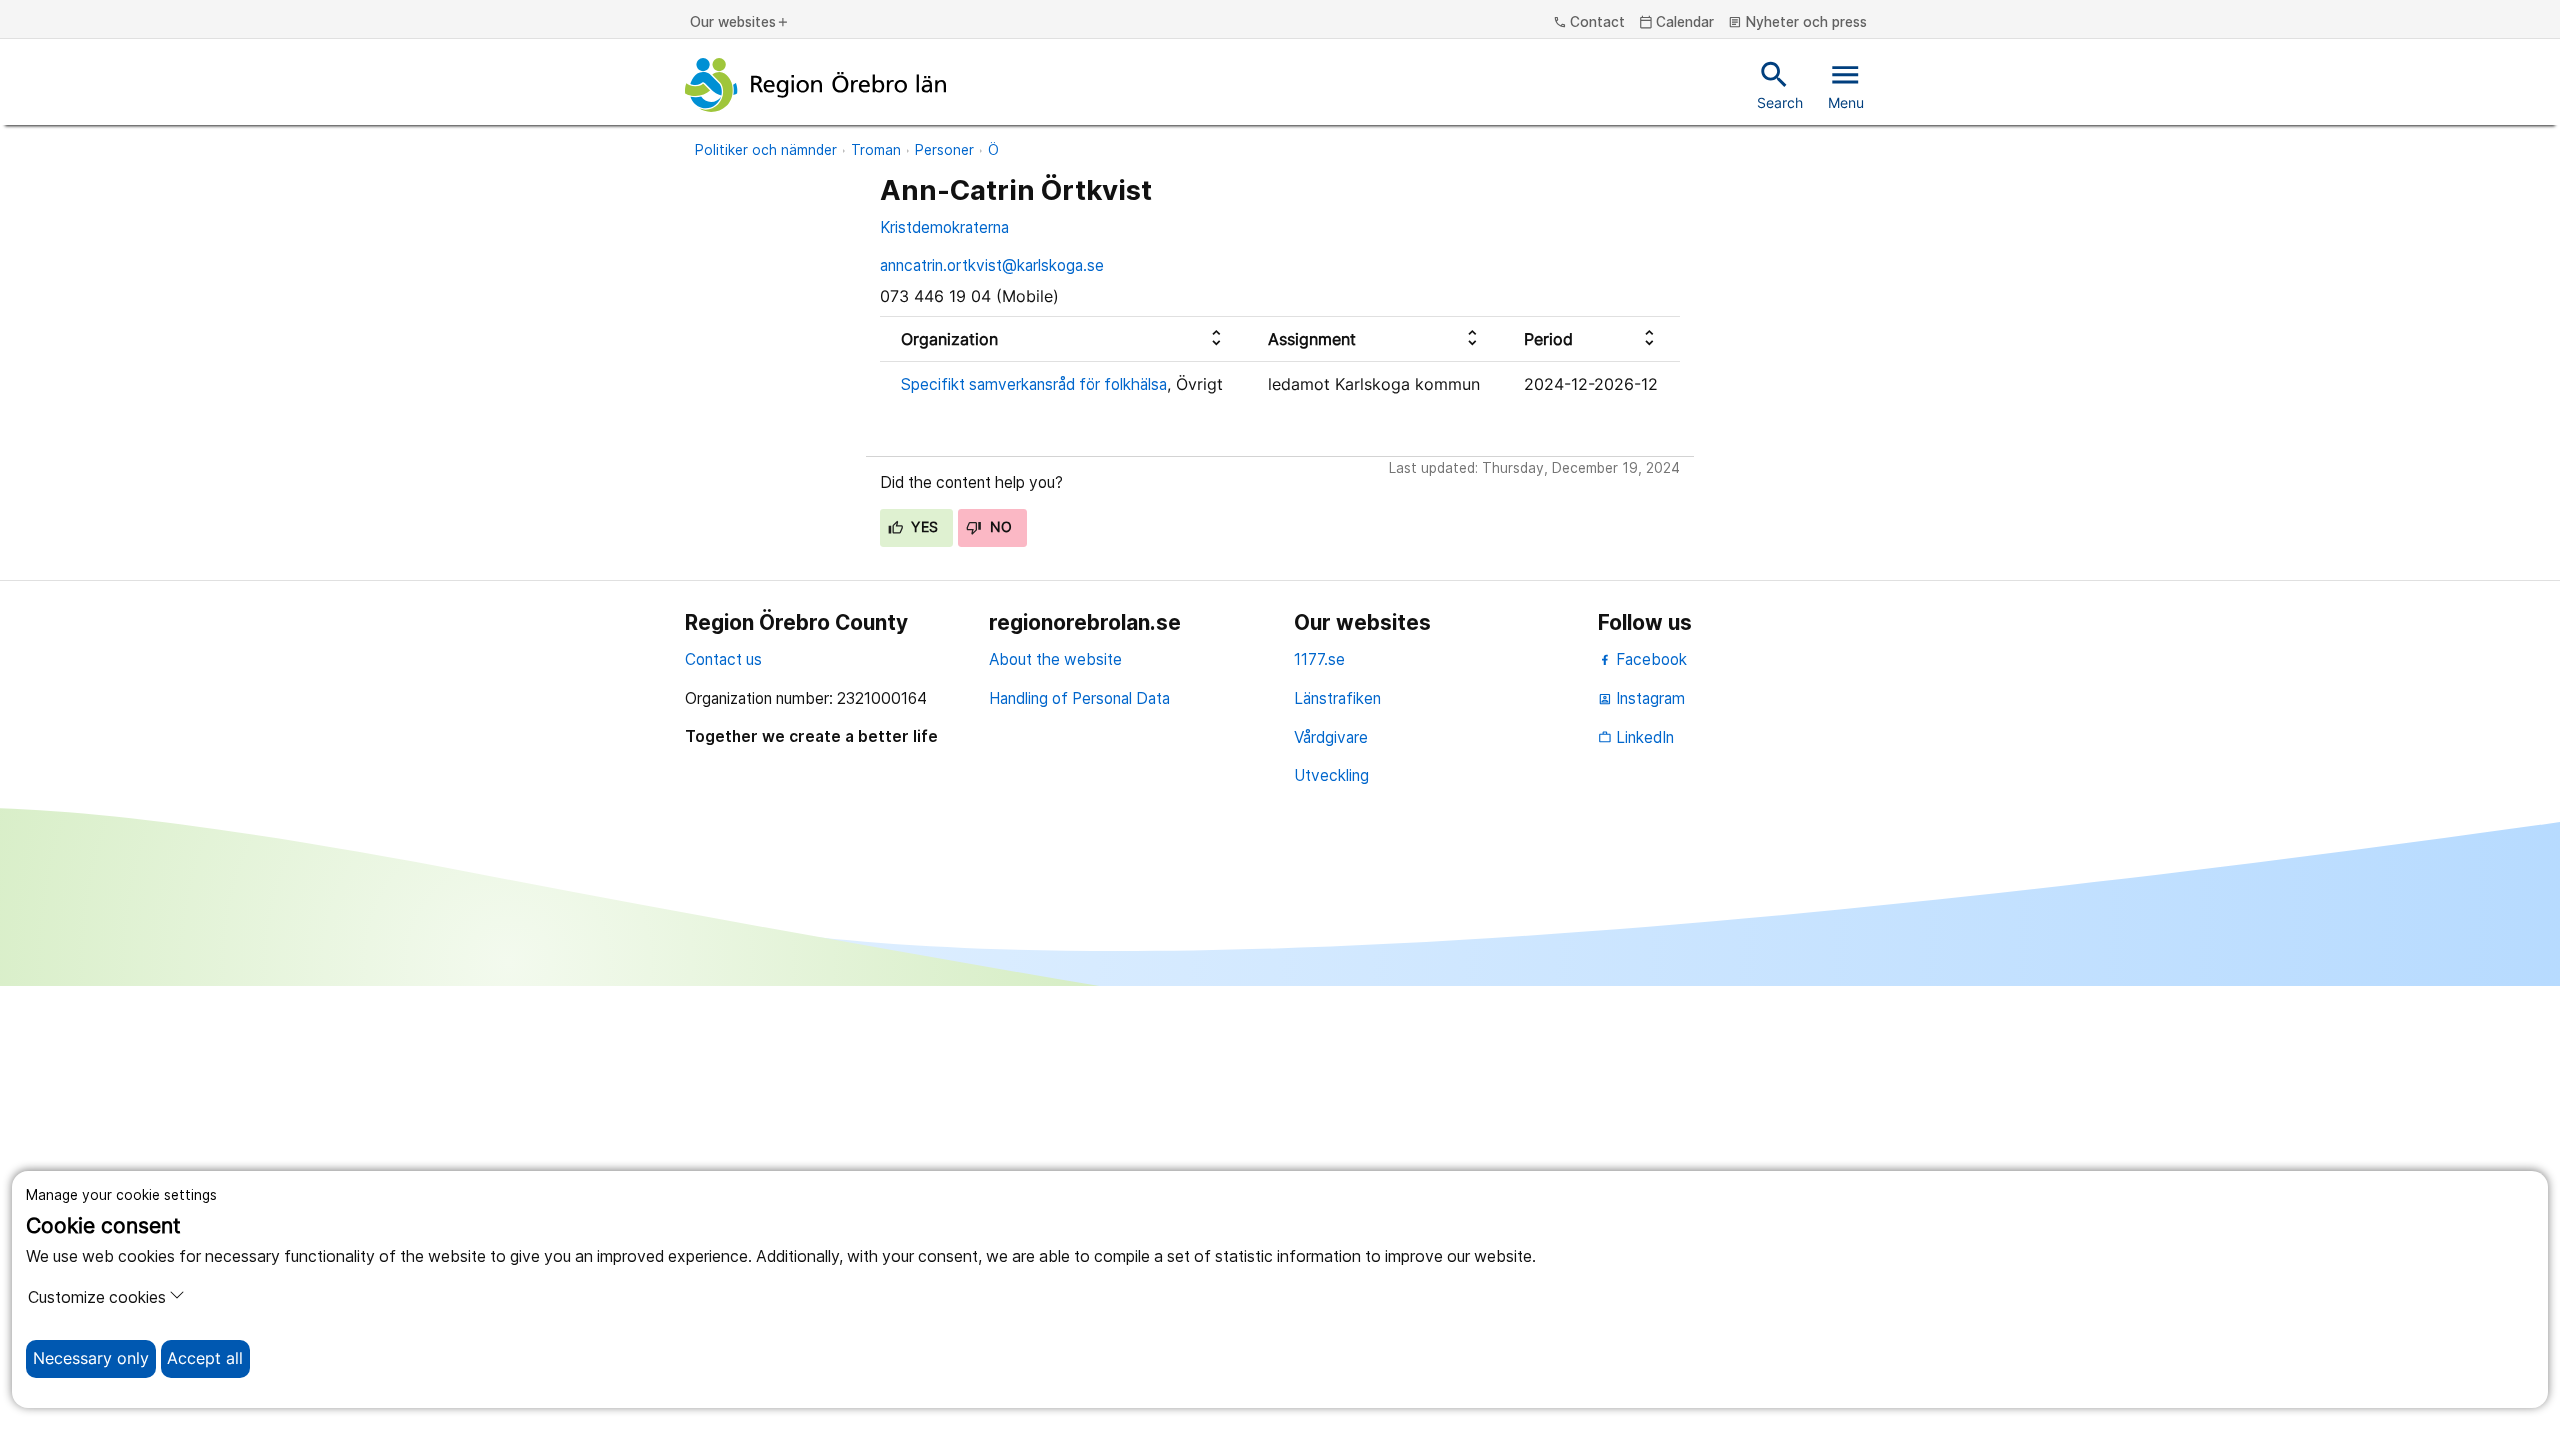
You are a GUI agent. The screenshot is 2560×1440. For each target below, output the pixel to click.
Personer (944, 150)
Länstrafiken (1337, 698)
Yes (923, 527)
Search (1780, 84)
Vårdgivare (1331, 737)
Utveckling (1331, 775)
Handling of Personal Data (1079, 698)
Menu (1846, 84)
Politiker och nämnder (766, 150)
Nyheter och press (1797, 23)
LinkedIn (1636, 737)
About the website (1055, 659)
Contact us (723, 659)
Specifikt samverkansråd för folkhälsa (1034, 384)
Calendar (1677, 23)
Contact (1589, 23)
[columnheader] (1063, 339)
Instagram (1641, 698)
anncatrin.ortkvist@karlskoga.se (992, 265)
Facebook (1649, 659)
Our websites (740, 23)
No (998, 527)
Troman (876, 150)
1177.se (1319, 659)
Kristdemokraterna (944, 227)
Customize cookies (97, 1297)
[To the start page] (816, 85)
